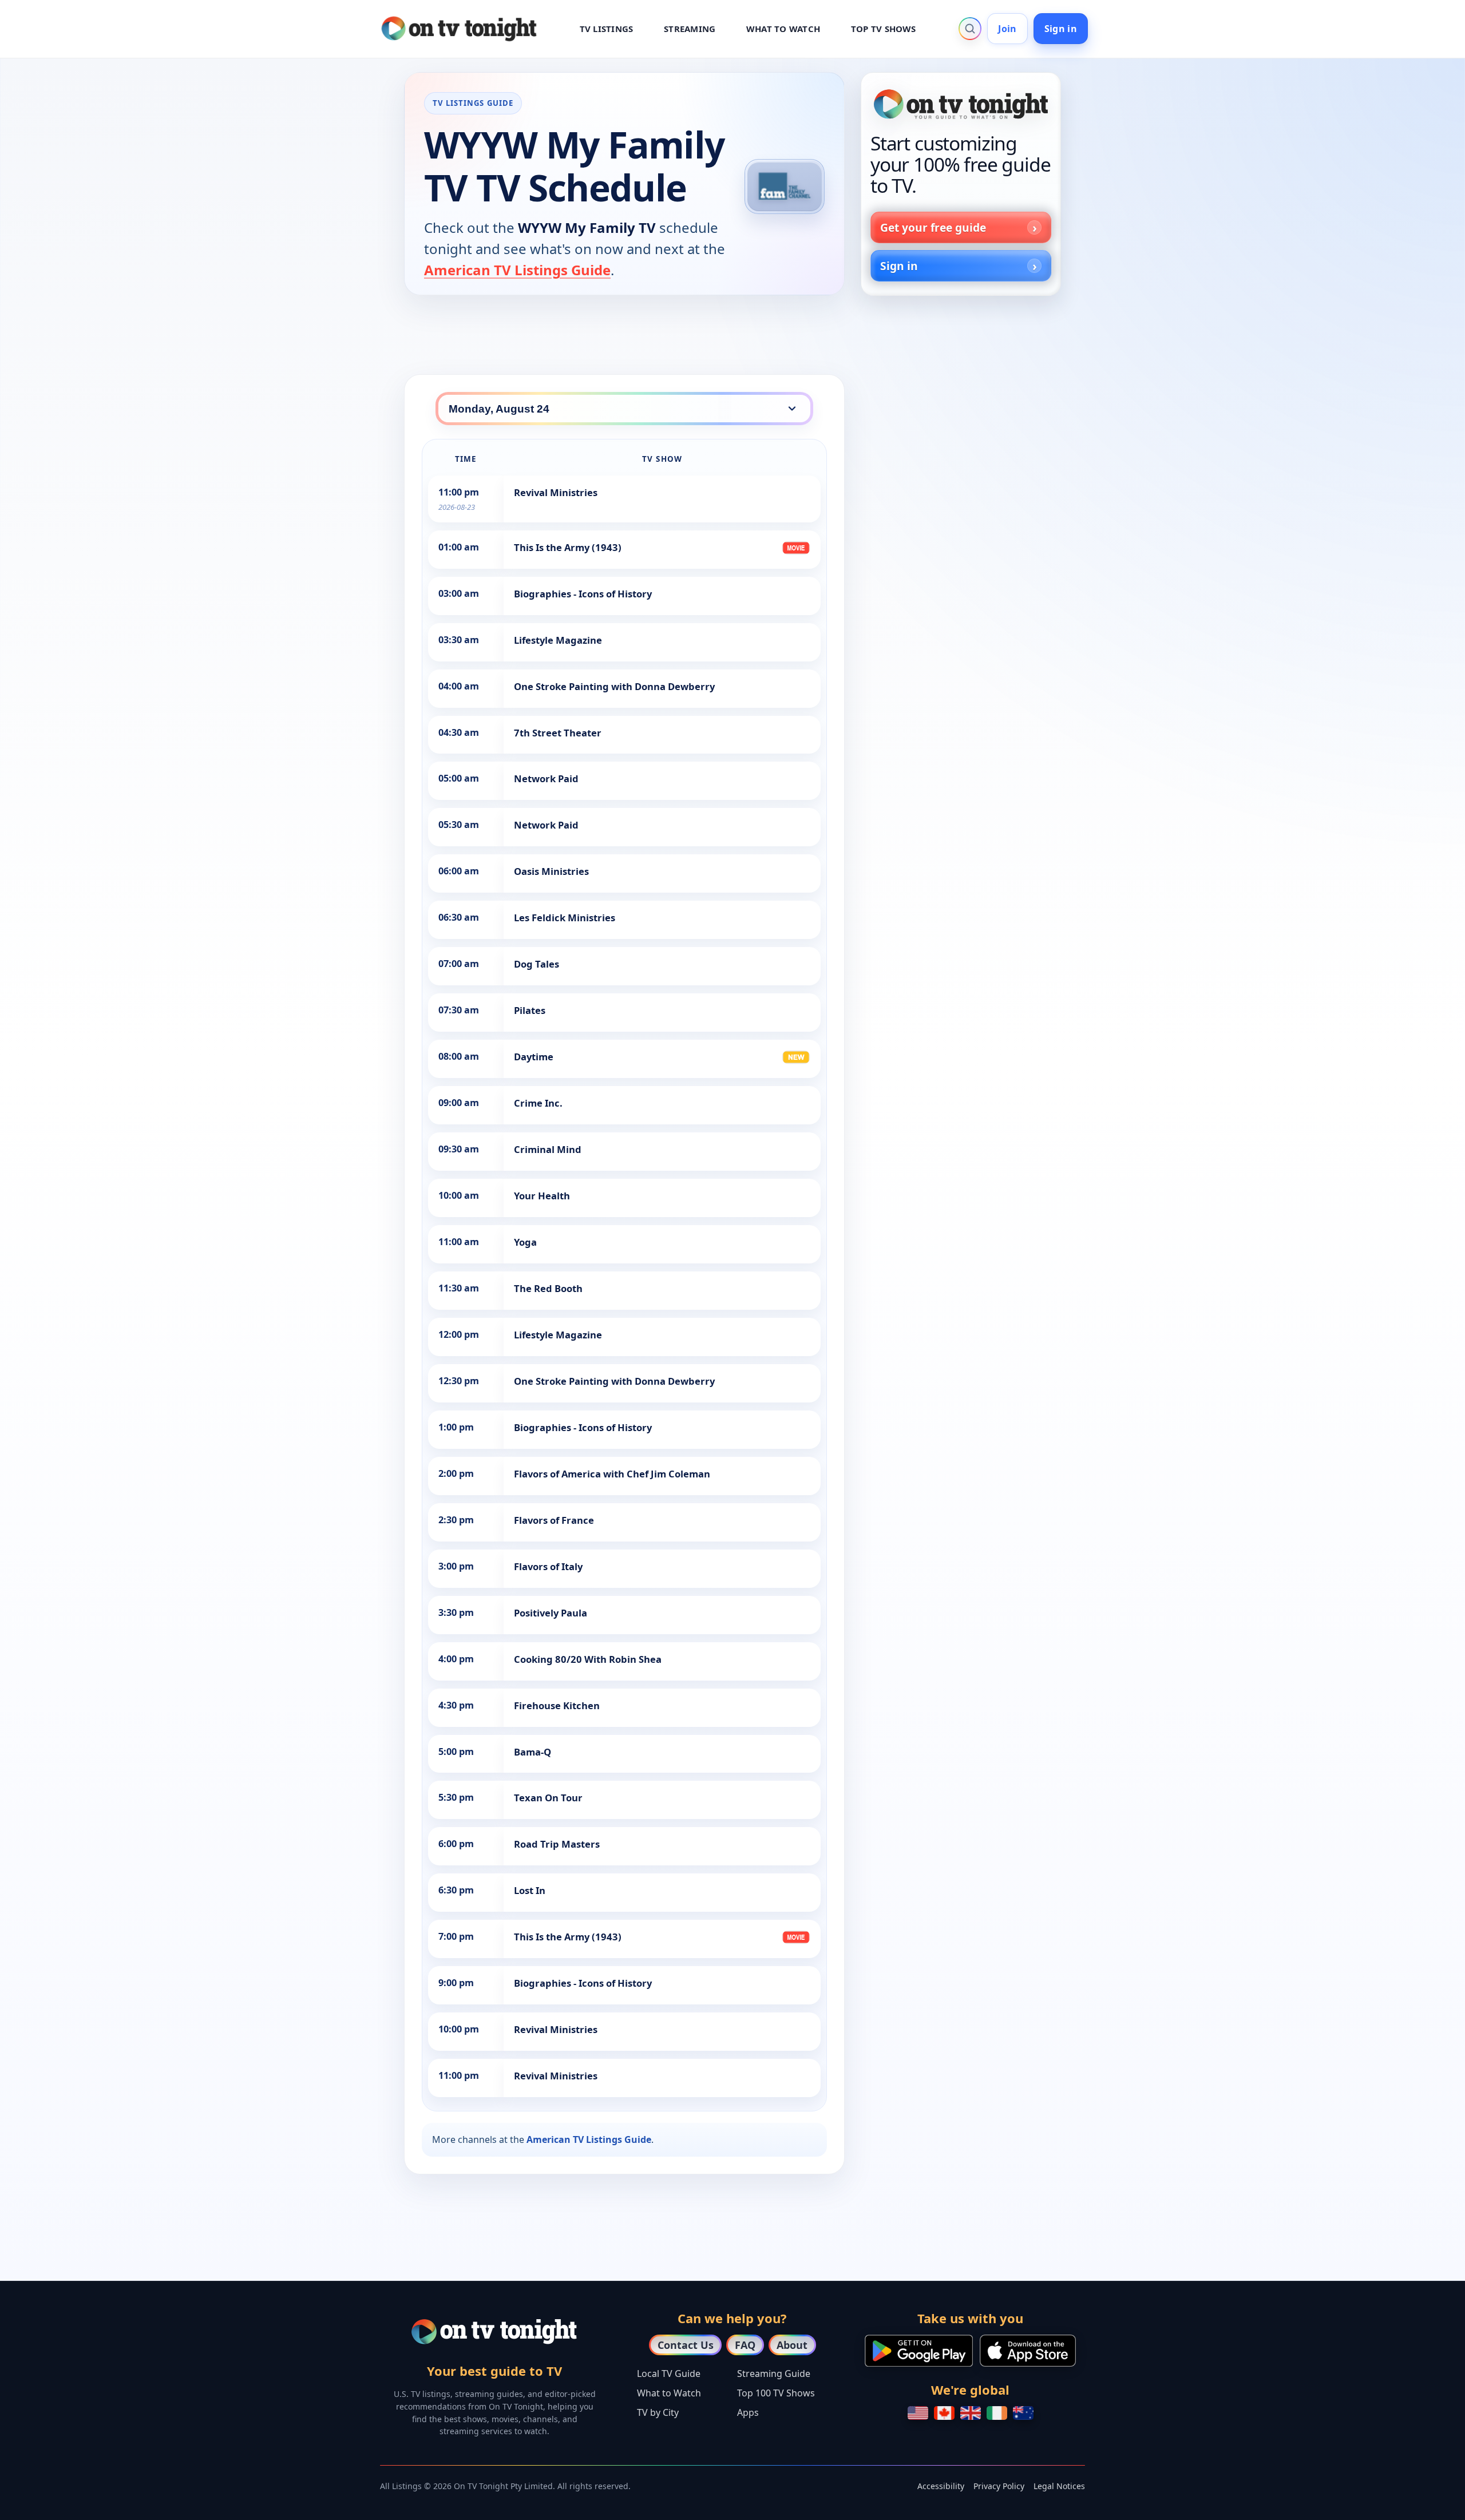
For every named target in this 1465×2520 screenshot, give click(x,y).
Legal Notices (1059, 2486)
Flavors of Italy (548, 1566)
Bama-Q (532, 1752)
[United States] (918, 2413)
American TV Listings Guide (517, 270)
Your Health (542, 1196)
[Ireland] (997, 2413)
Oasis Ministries (551, 871)
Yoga (525, 1242)
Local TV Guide (669, 2374)
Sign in (1061, 29)
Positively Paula (551, 1613)
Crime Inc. (538, 1103)
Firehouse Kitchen (557, 1705)
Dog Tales (536, 964)
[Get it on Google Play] (919, 2351)
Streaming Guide (774, 2374)
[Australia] (1023, 2413)
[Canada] (944, 2413)
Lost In (530, 1890)
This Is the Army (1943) (568, 547)
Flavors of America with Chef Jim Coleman (612, 1474)
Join (1007, 29)
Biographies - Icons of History (583, 594)
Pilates (530, 1010)
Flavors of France (554, 1520)
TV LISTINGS (607, 29)
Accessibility (941, 2486)
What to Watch (669, 2393)
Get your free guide (933, 227)
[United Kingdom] (971, 2413)
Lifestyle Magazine (558, 640)
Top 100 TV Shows (776, 2393)
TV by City (658, 2412)
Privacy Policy (999, 2486)
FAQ (745, 2345)
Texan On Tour (548, 1798)
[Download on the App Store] (1028, 2351)
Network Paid (546, 778)
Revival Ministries (556, 492)
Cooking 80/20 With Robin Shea (588, 1659)
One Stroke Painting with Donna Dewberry (614, 686)
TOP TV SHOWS (884, 29)
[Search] (970, 29)
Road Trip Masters (557, 1844)
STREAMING (690, 29)
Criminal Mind (548, 1149)
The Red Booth (548, 1288)
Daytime (534, 1057)
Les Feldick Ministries (565, 918)
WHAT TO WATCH (783, 29)
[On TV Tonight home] (961, 104)
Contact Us (686, 2345)
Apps (748, 2412)
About (792, 2345)
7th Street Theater (558, 733)
